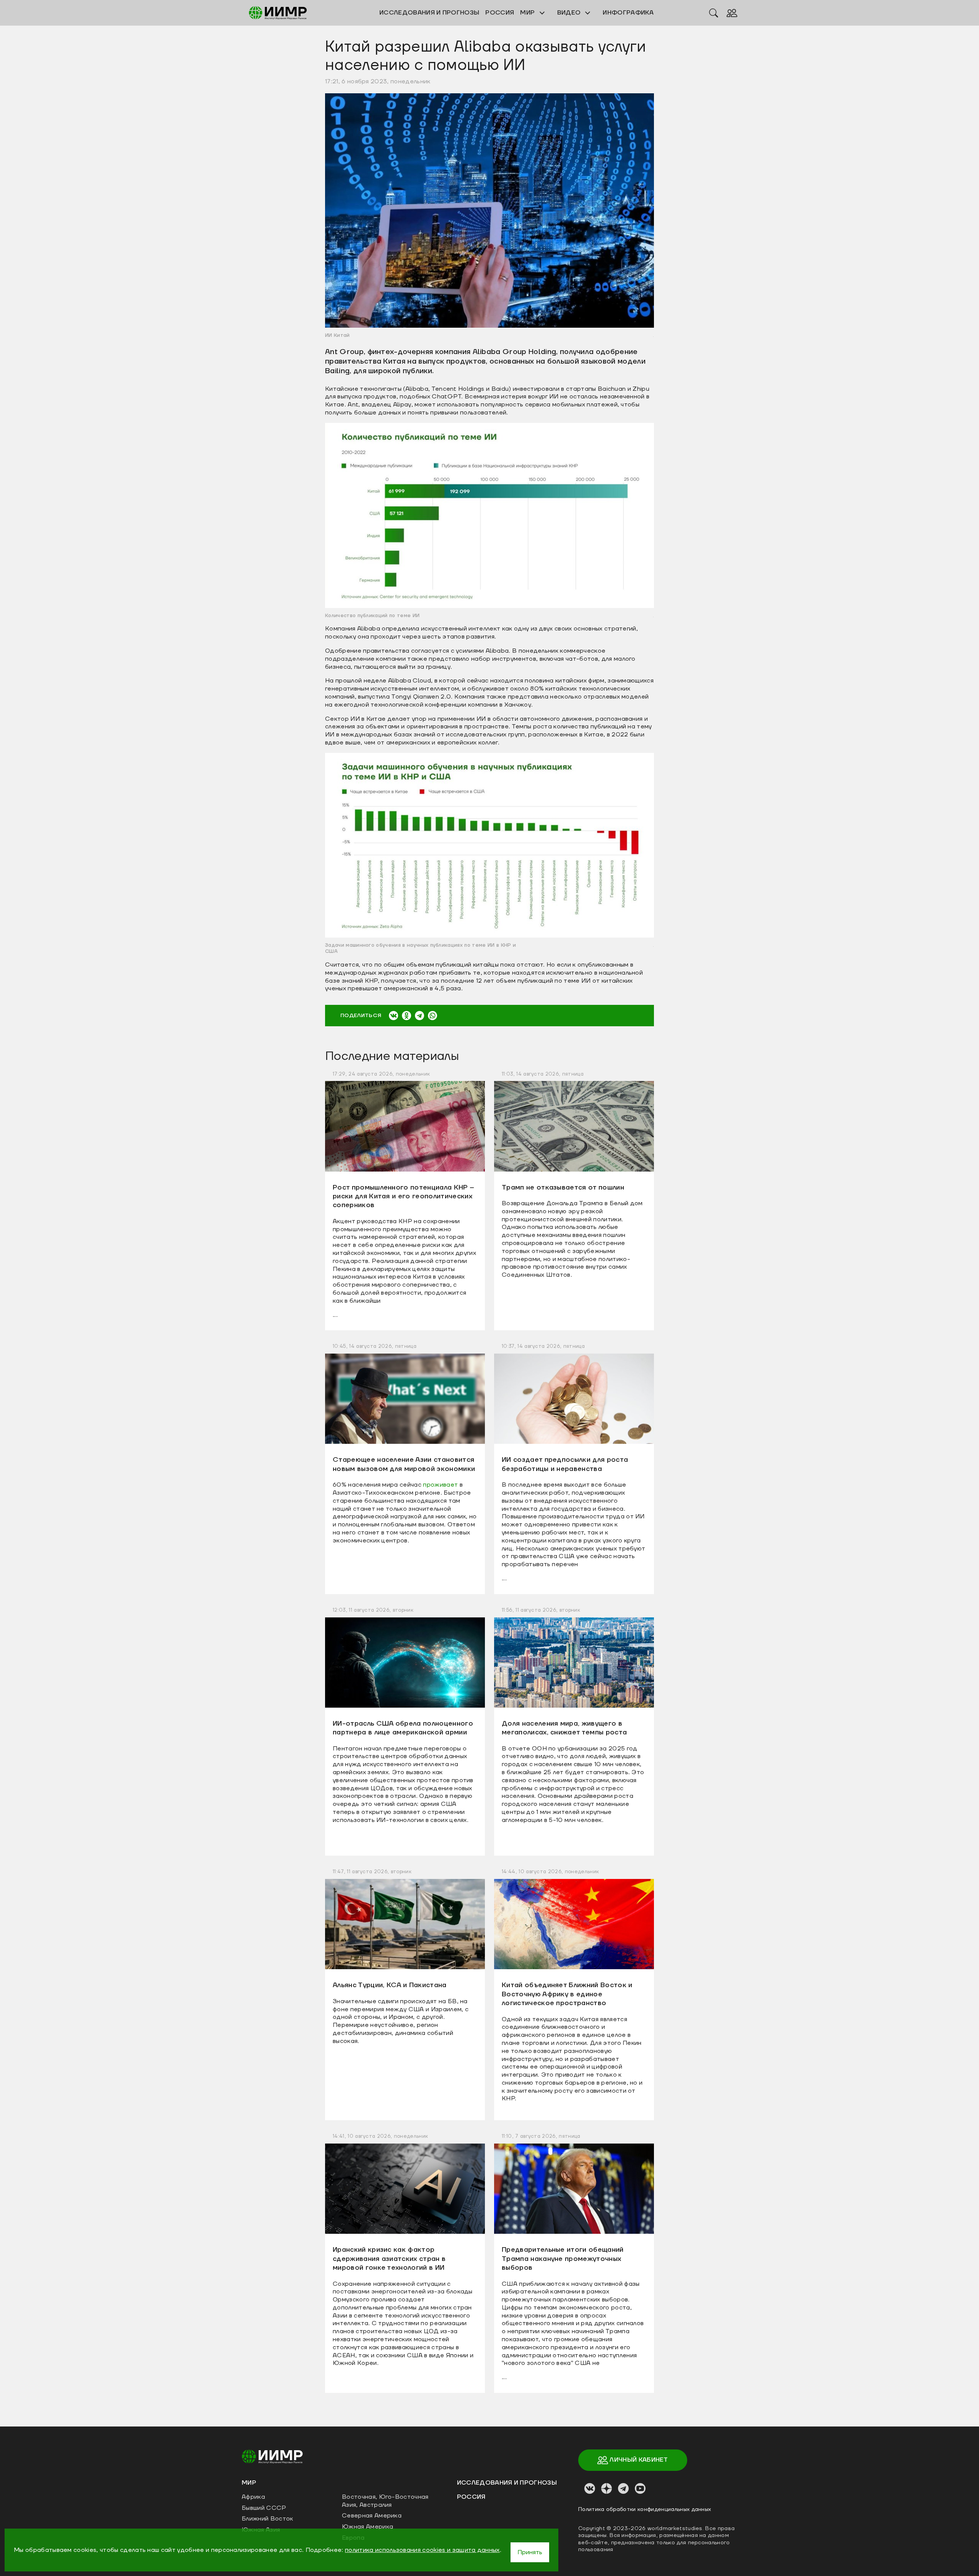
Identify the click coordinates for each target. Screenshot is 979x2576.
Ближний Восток (267, 2519)
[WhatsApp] (433, 1016)
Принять (530, 2552)
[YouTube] (640, 2488)
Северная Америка (372, 2516)
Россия (471, 2497)
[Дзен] (607, 2488)
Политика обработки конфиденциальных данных (645, 2509)
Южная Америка (368, 2527)
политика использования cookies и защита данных (422, 2550)
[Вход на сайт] (732, 13)
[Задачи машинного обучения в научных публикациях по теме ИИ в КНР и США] (489, 845)
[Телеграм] (623, 2488)
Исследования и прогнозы (507, 2483)
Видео (570, 13)
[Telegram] (420, 1016)
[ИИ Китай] (489, 210)
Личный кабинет (638, 2460)
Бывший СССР (264, 2508)
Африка (253, 2497)
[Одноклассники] (407, 1016)
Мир (528, 13)
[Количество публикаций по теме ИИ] (489, 515)
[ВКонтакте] (394, 1016)
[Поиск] (714, 13)
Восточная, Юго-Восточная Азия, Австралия (385, 2501)
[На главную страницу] (272, 2456)
